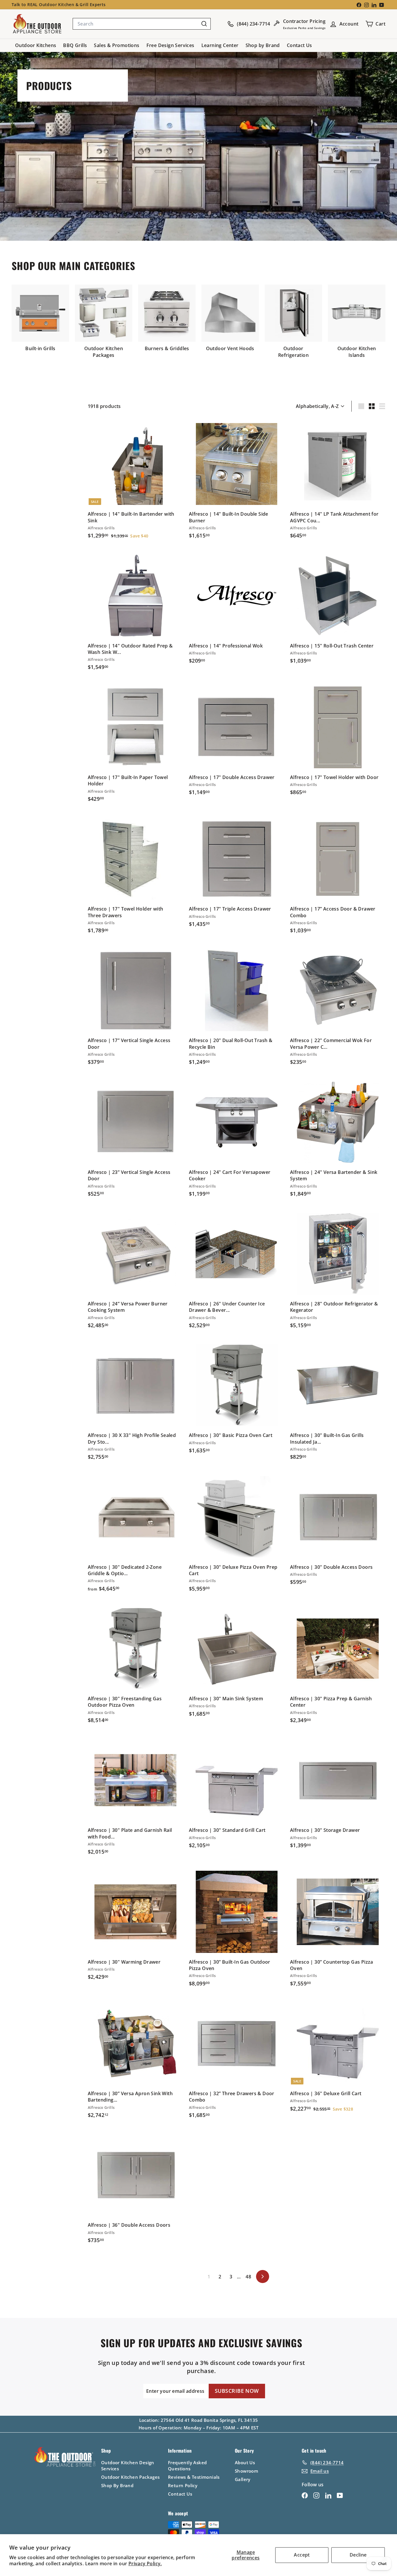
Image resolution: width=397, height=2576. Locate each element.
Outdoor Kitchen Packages (130, 2477)
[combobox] (142, 24)
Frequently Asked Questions (187, 2466)
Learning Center (220, 45)
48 (248, 2277)
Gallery (243, 2479)
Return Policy (183, 2485)
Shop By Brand (117, 2485)
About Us (245, 2462)
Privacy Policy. (145, 2564)
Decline (358, 2555)
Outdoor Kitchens (36, 45)
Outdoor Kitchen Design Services (128, 2466)
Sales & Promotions (117, 45)
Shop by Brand (263, 45)
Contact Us (299, 45)
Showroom (246, 2471)
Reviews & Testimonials (194, 2477)
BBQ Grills (75, 45)
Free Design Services (170, 45)
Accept (302, 2555)
